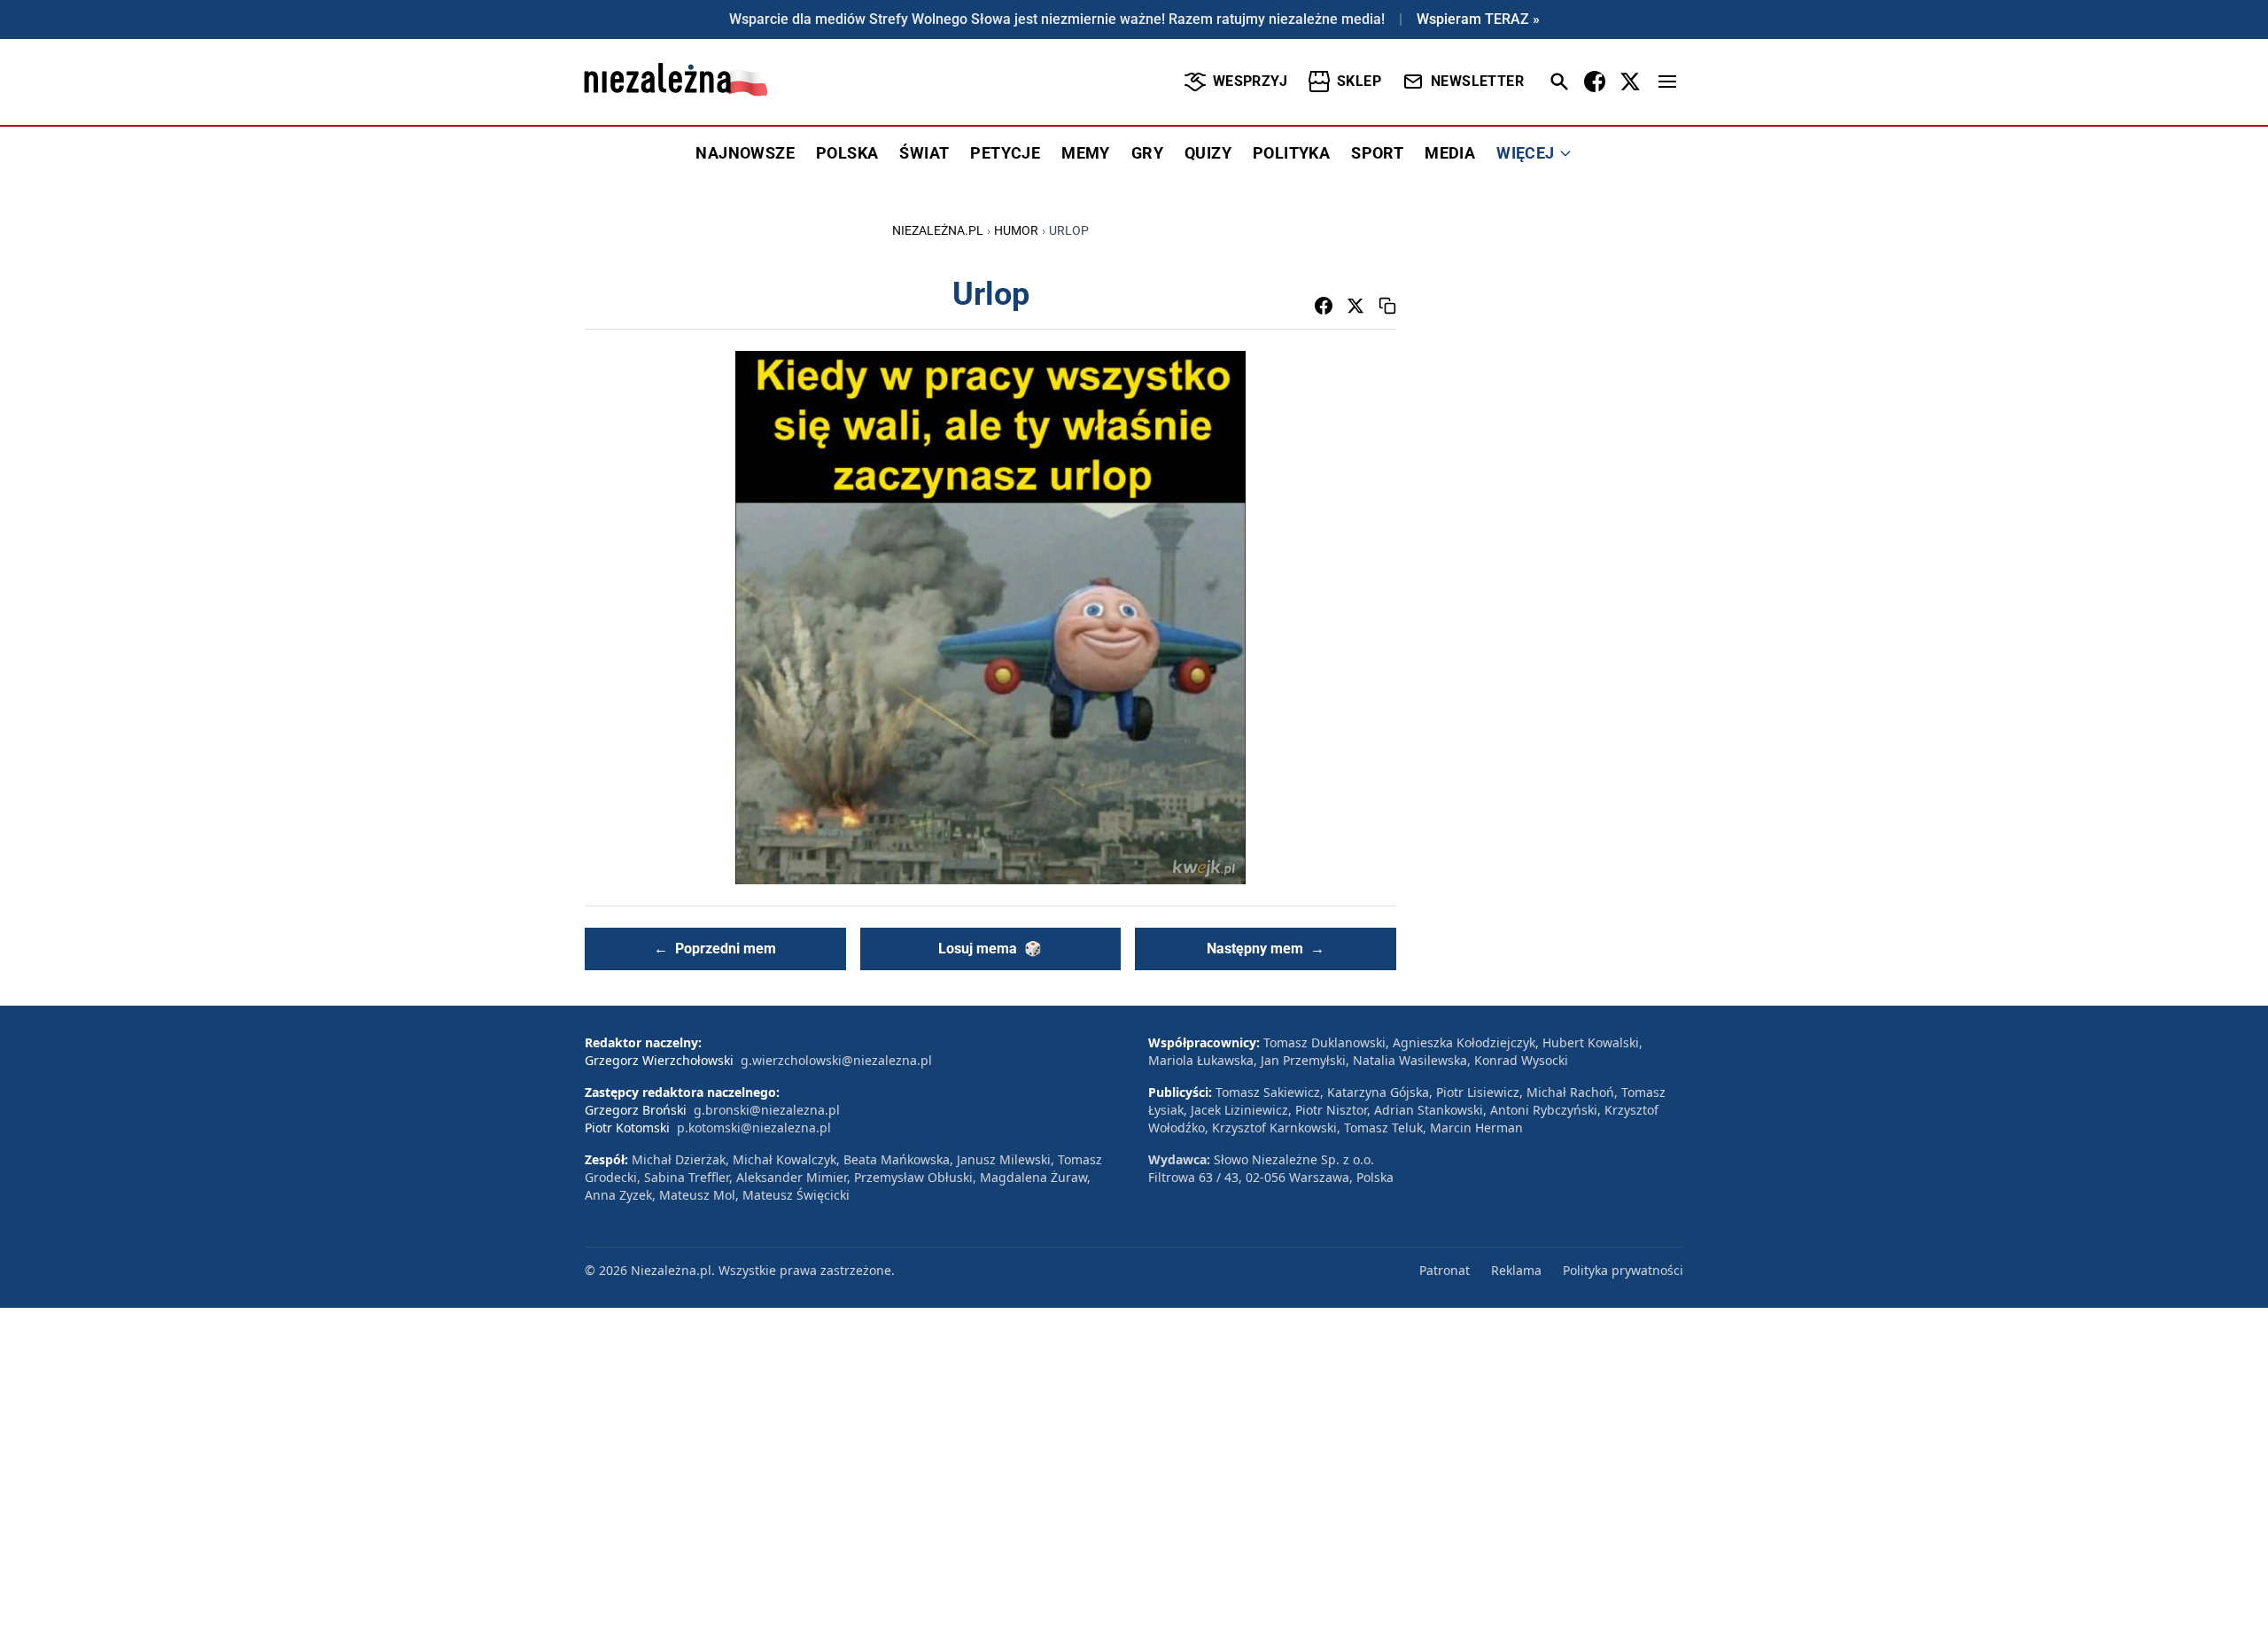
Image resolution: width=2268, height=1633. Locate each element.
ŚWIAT (924, 153)
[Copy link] (1387, 306)
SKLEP (1359, 81)
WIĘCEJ (1525, 153)
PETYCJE (1005, 153)
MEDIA (1450, 153)
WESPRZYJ (1250, 81)
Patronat (1445, 1270)
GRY (1147, 153)
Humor (1016, 230)
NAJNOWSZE (745, 153)
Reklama (1516, 1270)
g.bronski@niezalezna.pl (767, 1110)
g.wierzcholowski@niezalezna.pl (836, 1060)
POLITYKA (1291, 153)
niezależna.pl (938, 230)
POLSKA (847, 153)
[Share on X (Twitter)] (1355, 306)
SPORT (1377, 153)
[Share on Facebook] (1324, 306)
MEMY (1086, 153)
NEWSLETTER (1477, 81)
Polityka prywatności (1623, 1270)
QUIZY (1208, 153)
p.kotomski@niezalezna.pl (754, 1128)
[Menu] (1667, 82)
